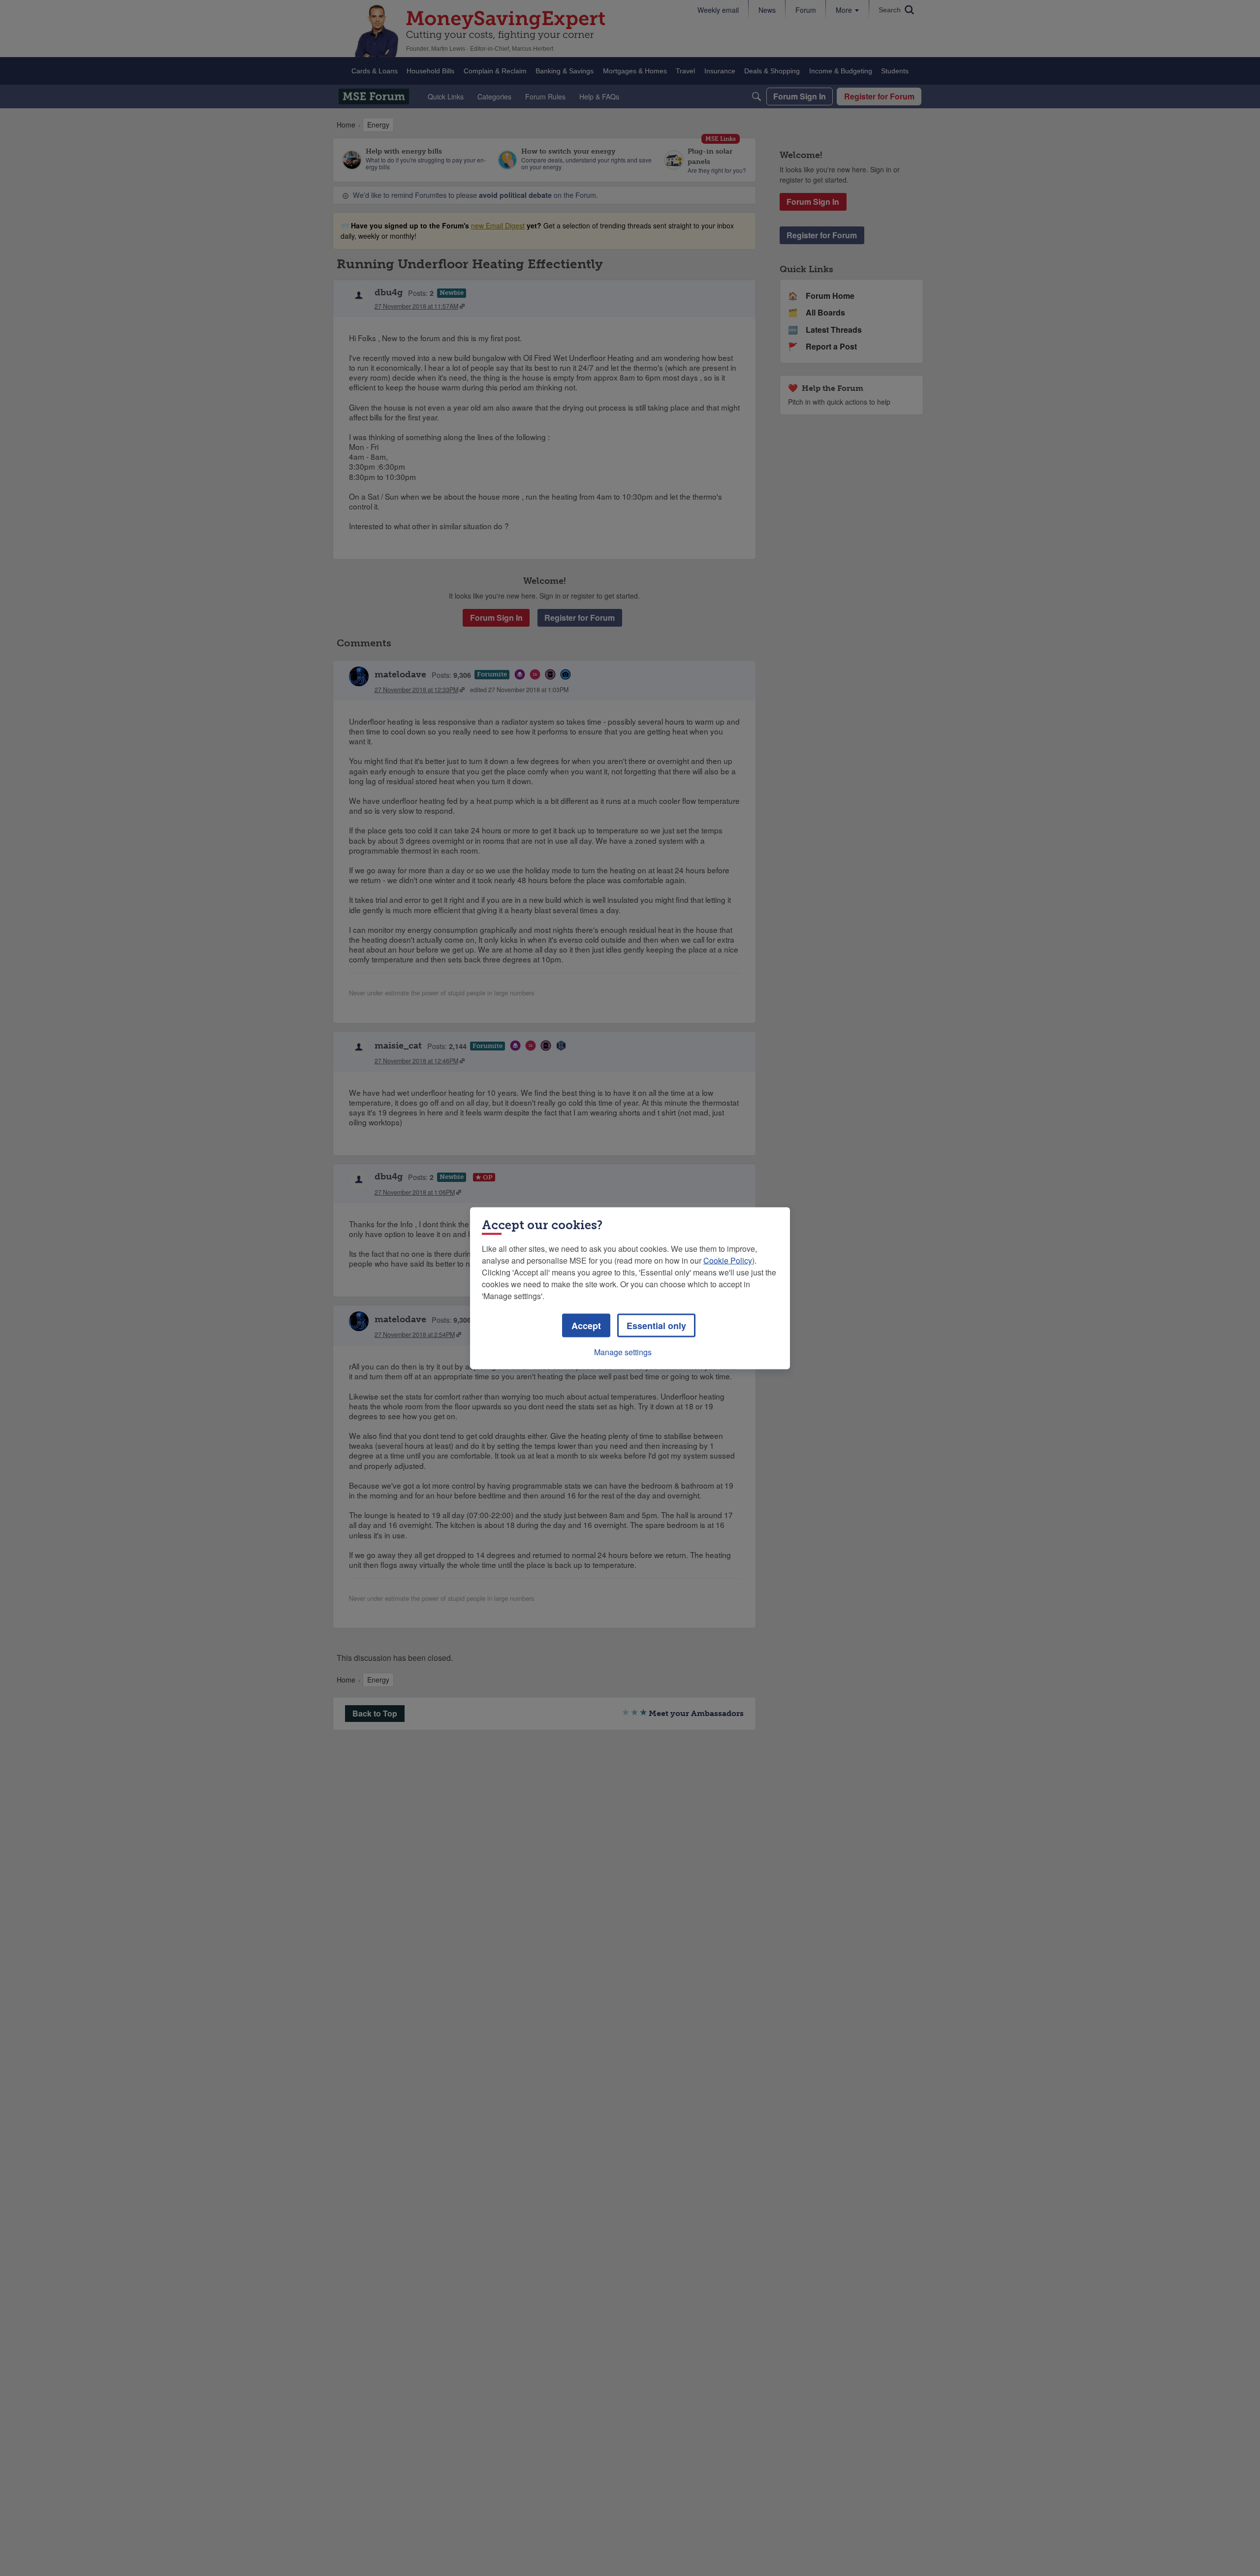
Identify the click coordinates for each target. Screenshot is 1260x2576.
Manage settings (623, 1352)
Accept (586, 1325)
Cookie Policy (728, 1260)
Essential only (656, 1325)
